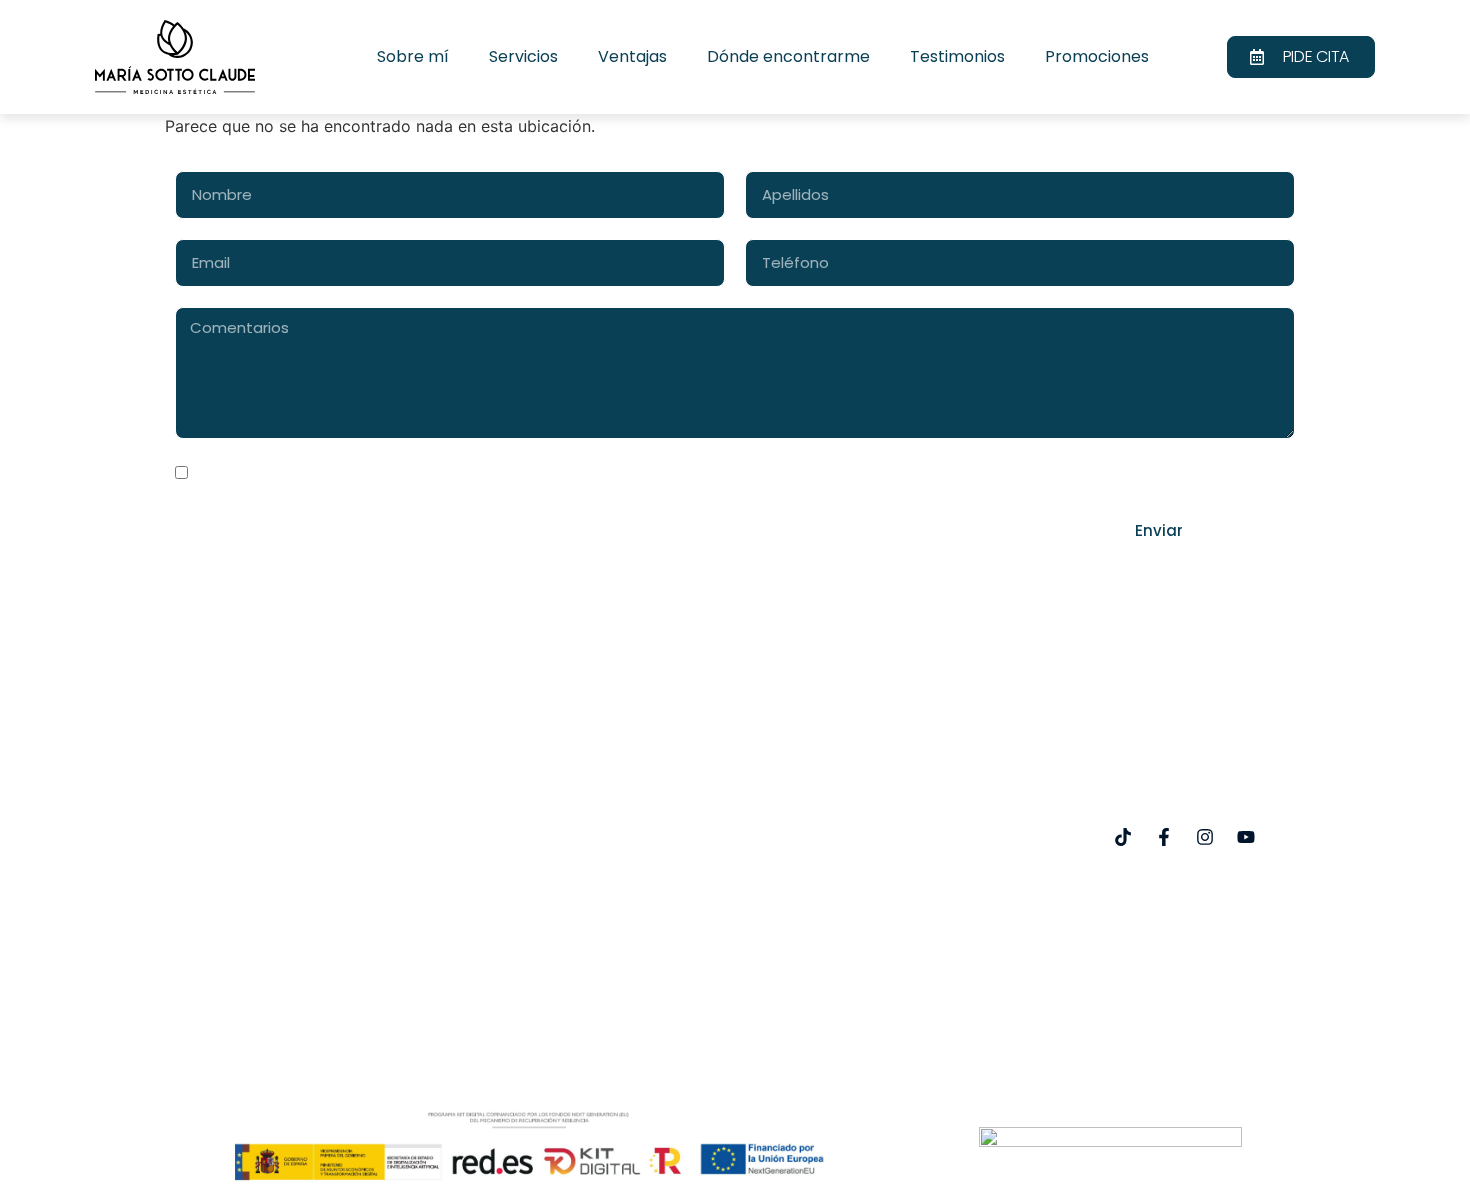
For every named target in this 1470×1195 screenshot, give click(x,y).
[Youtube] (1246, 837)
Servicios (523, 56)
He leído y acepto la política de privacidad (359, 474)
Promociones (1097, 56)
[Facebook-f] (1164, 837)
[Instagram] (1205, 837)
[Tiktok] (1123, 837)
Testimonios (957, 56)
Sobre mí (413, 56)
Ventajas (632, 56)
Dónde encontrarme (788, 56)
